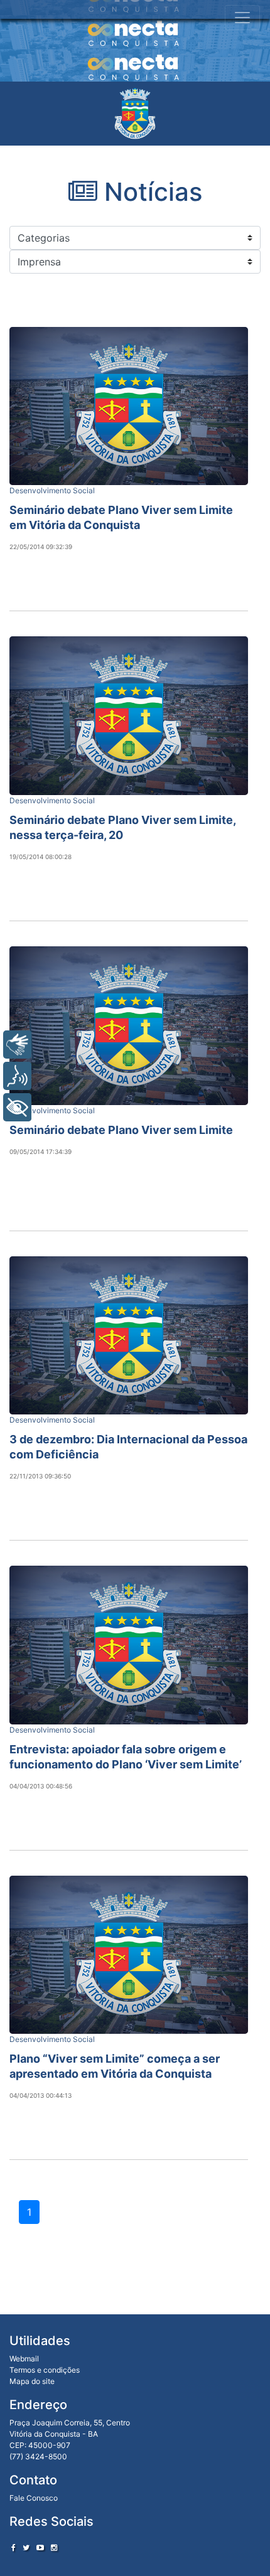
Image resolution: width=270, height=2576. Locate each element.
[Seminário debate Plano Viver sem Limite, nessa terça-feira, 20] (129, 716)
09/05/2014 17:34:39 (40, 1152)
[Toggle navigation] (242, 18)
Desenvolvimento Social (52, 490)
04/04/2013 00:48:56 (41, 1786)
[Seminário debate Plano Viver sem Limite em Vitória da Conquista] (129, 406)
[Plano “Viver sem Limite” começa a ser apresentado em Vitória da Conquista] (129, 1955)
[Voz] (17, 1076)
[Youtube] (40, 2547)
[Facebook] (13, 2547)
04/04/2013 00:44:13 (40, 2095)
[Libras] (17, 1045)
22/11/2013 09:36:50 (40, 1476)
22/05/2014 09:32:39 (41, 547)
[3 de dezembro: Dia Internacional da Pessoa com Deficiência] (129, 1336)
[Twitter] (26, 2547)
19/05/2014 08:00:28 (40, 857)
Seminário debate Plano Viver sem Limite (121, 1130)
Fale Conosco (34, 2498)
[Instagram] (54, 2547)
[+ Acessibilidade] (17, 1107)
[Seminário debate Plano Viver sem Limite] (129, 1026)
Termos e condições (45, 2370)
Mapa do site (32, 2381)
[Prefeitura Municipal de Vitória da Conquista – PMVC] (135, 114)
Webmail (24, 2359)
